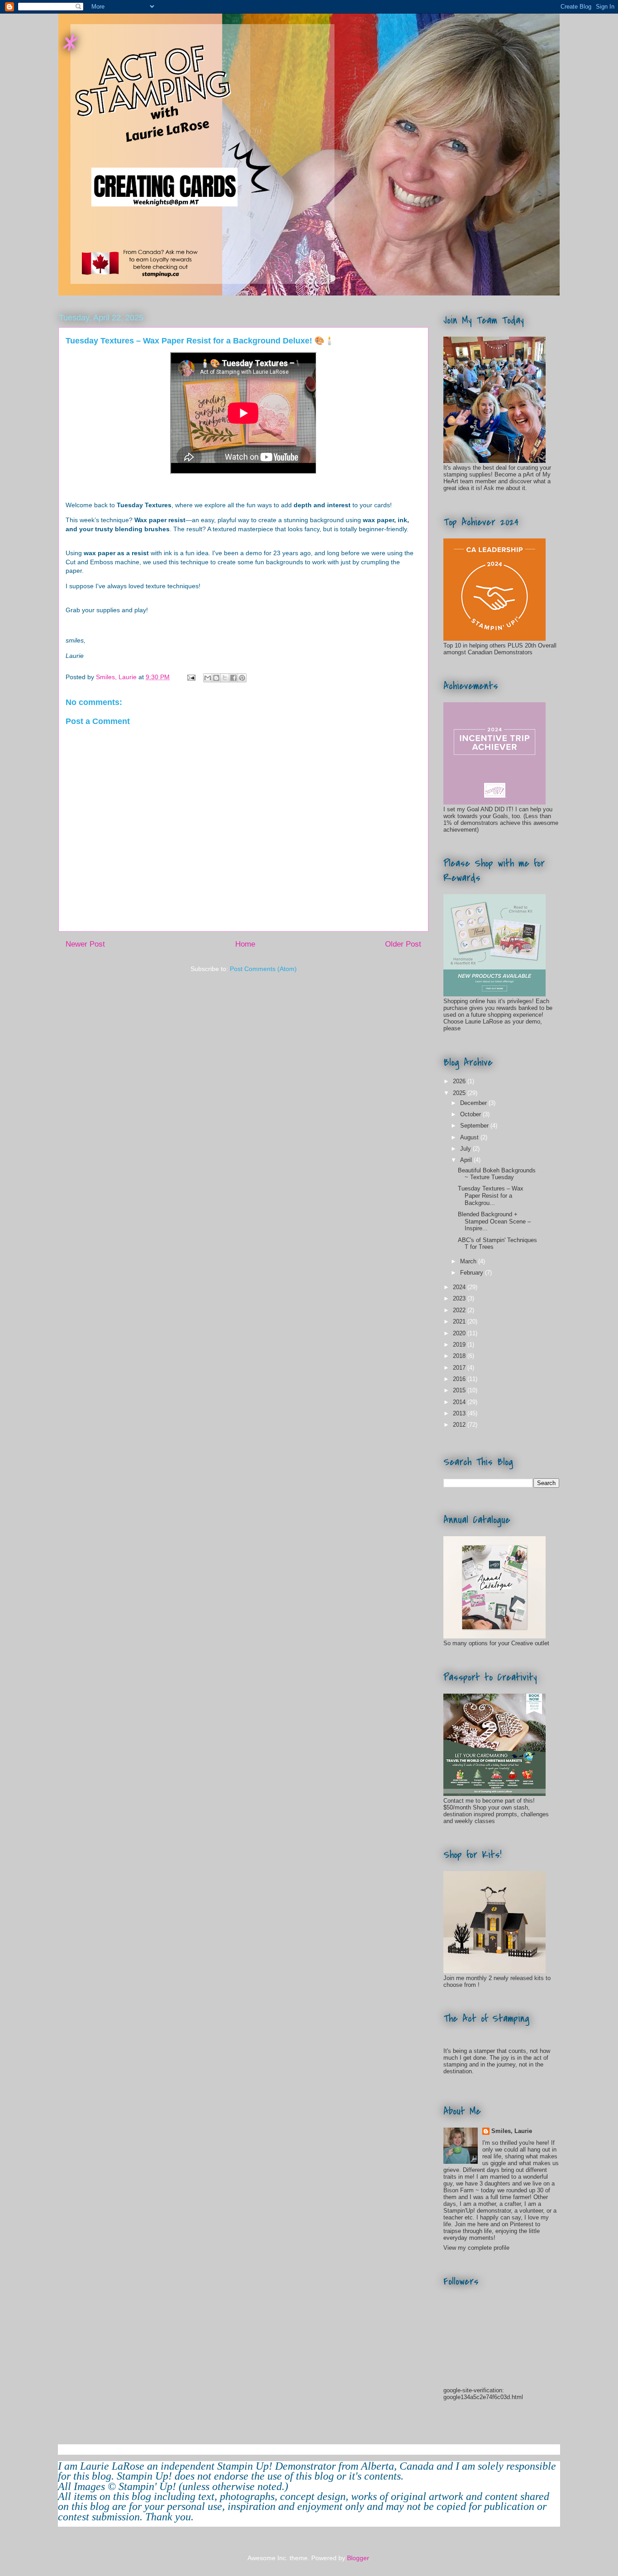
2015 (460, 1390)
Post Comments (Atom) (263, 969)
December (474, 1103)
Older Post (403, 944)
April (467, 1160)
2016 (460, 1379)
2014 (460, 1402)
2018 (460, 1356)
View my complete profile (476, 2248)
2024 (460, 1287)
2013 (460, 1413)
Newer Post (85, 944)
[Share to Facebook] (233, 678)
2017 (460, 1368)
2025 (460, 1093)
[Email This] (208, 678)
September (475, 1126)
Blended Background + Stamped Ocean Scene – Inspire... (494, 1221)
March (469, 1261)
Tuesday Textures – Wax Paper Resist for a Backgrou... (491, 1195)
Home (245, 944)
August (470, 1137)
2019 (460, 1345)
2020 (460, 1333)
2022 (460, 1310)
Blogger (358, 2558)
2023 (460, 1298)
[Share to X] (225, 678)
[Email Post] (191, 677)
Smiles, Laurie (512, 2131)
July (466, 1149)
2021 (460, 1321)
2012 (460, 1425)
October (471, 1114)
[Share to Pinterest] (242, 678)
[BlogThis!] (216, 678)
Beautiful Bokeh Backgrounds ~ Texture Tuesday (497, 1174)
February (473, 1273)
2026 (460, 1081)
